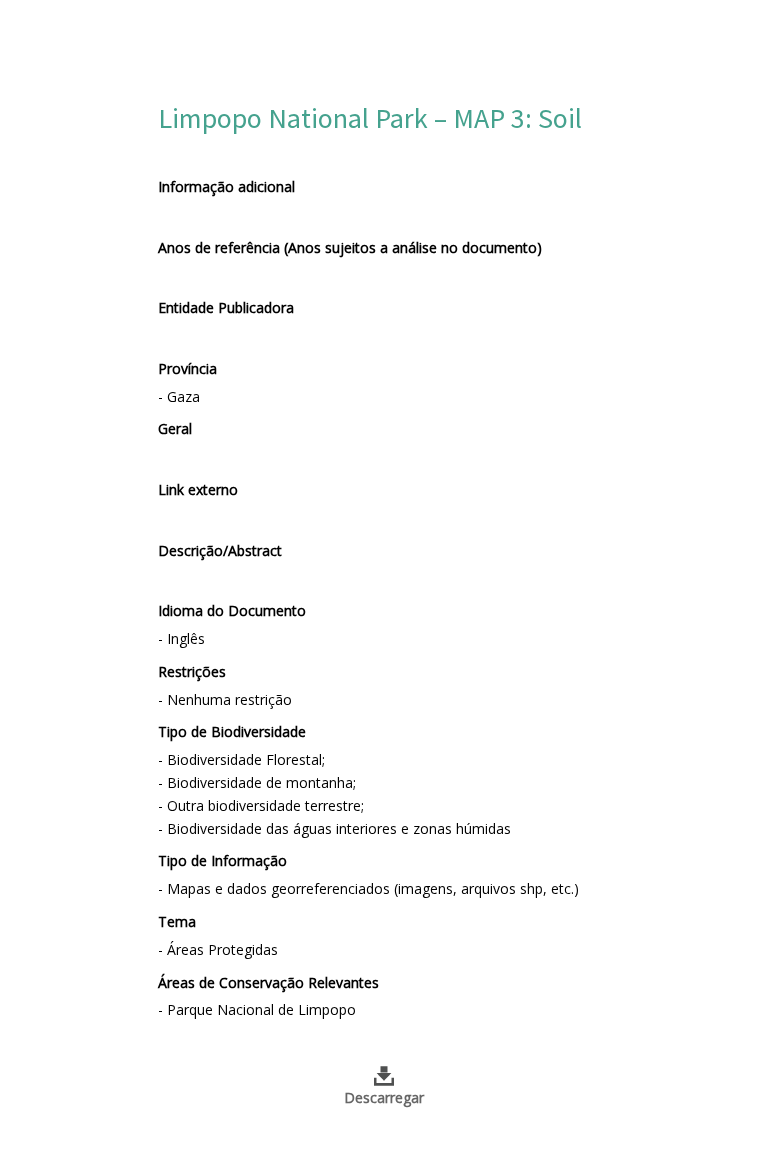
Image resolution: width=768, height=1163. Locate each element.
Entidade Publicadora (226, 307)
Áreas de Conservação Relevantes (268, 982)
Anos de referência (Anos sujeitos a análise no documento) (350, 247)
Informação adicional (226, 186)
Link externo (198, 489)
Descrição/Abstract (220, 550)
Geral (175, 428)
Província (187, 368)
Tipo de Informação (222, 860)
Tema (177, 921)
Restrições (192, 671)
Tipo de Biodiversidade (232, 731)
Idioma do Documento (232, 610)
